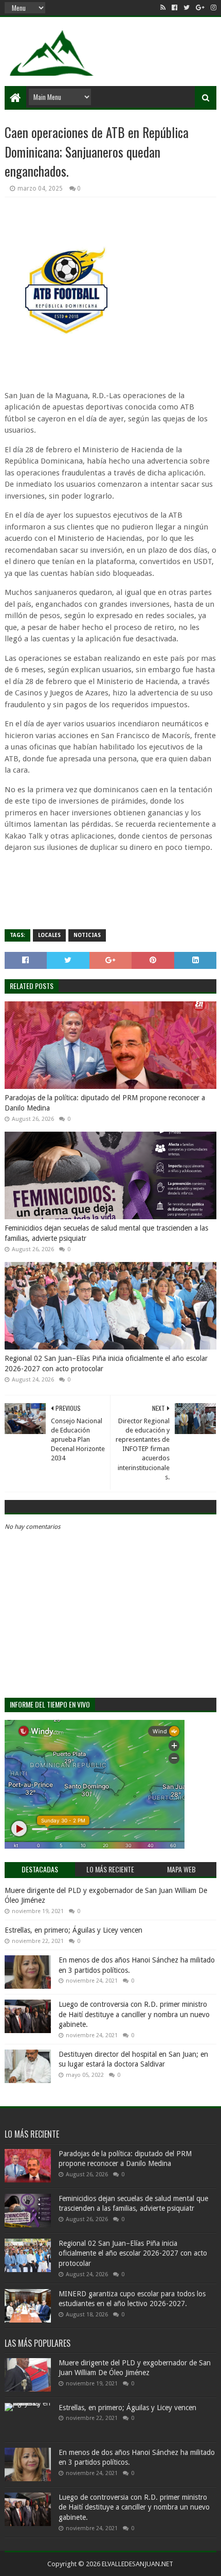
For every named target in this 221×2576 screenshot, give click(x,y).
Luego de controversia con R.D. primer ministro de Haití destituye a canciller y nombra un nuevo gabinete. (134, 2014)
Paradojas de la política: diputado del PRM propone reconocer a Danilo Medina (105, 1103)
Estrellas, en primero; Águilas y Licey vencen (73, 1930)
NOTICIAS (87, 935)
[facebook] (174, 8)
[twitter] (187, 8)
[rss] (163, 8)
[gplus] (200, 8)
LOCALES (49, 935)
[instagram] (213, 8)
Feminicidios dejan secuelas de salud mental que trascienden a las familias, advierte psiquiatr (106, 1233)
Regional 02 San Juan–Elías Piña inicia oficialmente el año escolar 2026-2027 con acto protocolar (106, 1363)
